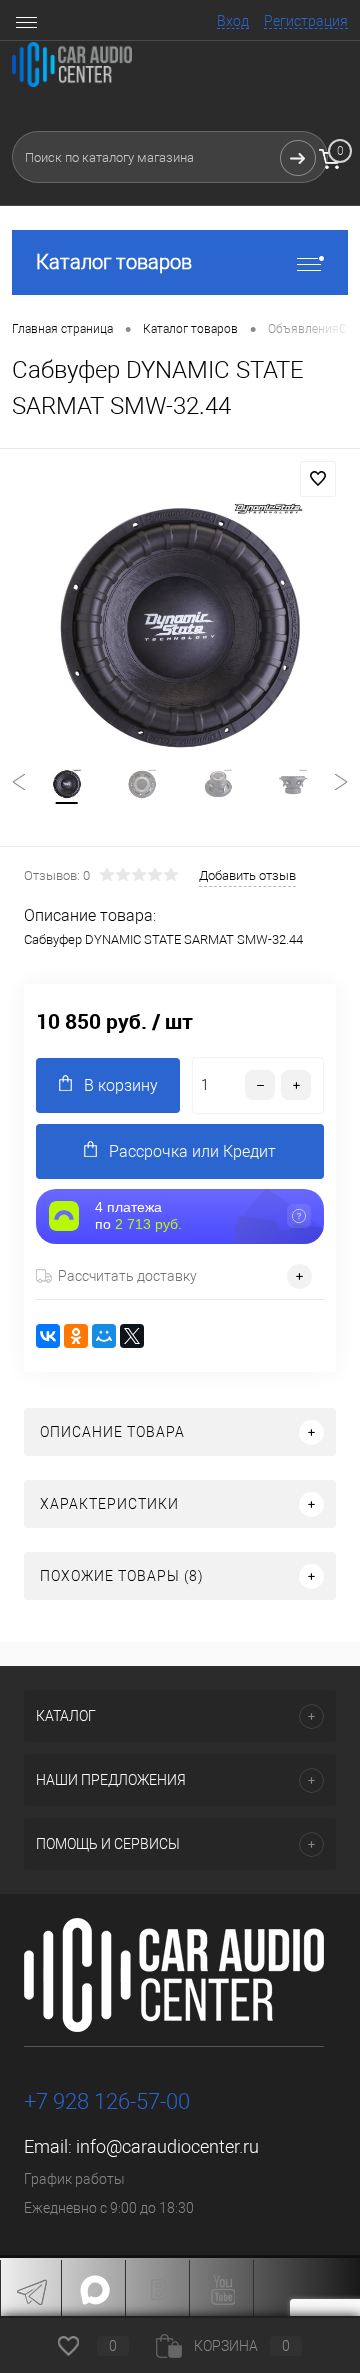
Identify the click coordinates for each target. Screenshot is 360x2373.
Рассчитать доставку (127, 1276)
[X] (132, 1336)
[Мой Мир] (104, 1336)
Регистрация (306, 21)
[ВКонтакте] (48, 1336)
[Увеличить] (180, 626)
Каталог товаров (114, 262)
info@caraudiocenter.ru (167, 2146)
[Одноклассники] (76, 1336)
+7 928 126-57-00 (107, 2101)
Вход (233, 21)
